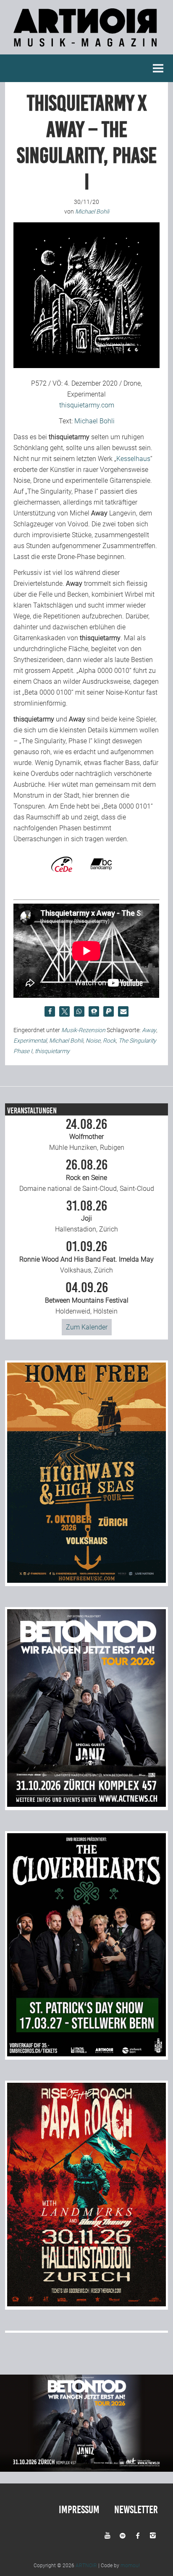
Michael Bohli (94, 421)
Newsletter (136, 2510)
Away (149, 1030)
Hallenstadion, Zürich (86, 1216)
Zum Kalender (87, 1327)
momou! (130, 2566)
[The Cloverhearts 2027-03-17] (86, 2054)
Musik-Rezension (83, 1030)
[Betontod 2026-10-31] (86, 1804)
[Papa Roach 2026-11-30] (86, 2304)
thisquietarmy (52, 1051)
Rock (109, 1041)
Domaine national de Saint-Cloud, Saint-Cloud (87, 1175)
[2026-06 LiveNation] (86, 1580)
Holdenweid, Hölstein (87, 1298)
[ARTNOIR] (86, 49)
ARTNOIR (86, 2566)
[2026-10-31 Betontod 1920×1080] (86, 2469)
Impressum (79, 2510)
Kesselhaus (133, 459)
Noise (93, 1041)
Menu (158, 68)
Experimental (30, 1041)
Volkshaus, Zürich (86, 1257)
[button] (50, 1011)
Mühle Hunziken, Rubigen (87, 1135)
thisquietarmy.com (87, 405)
